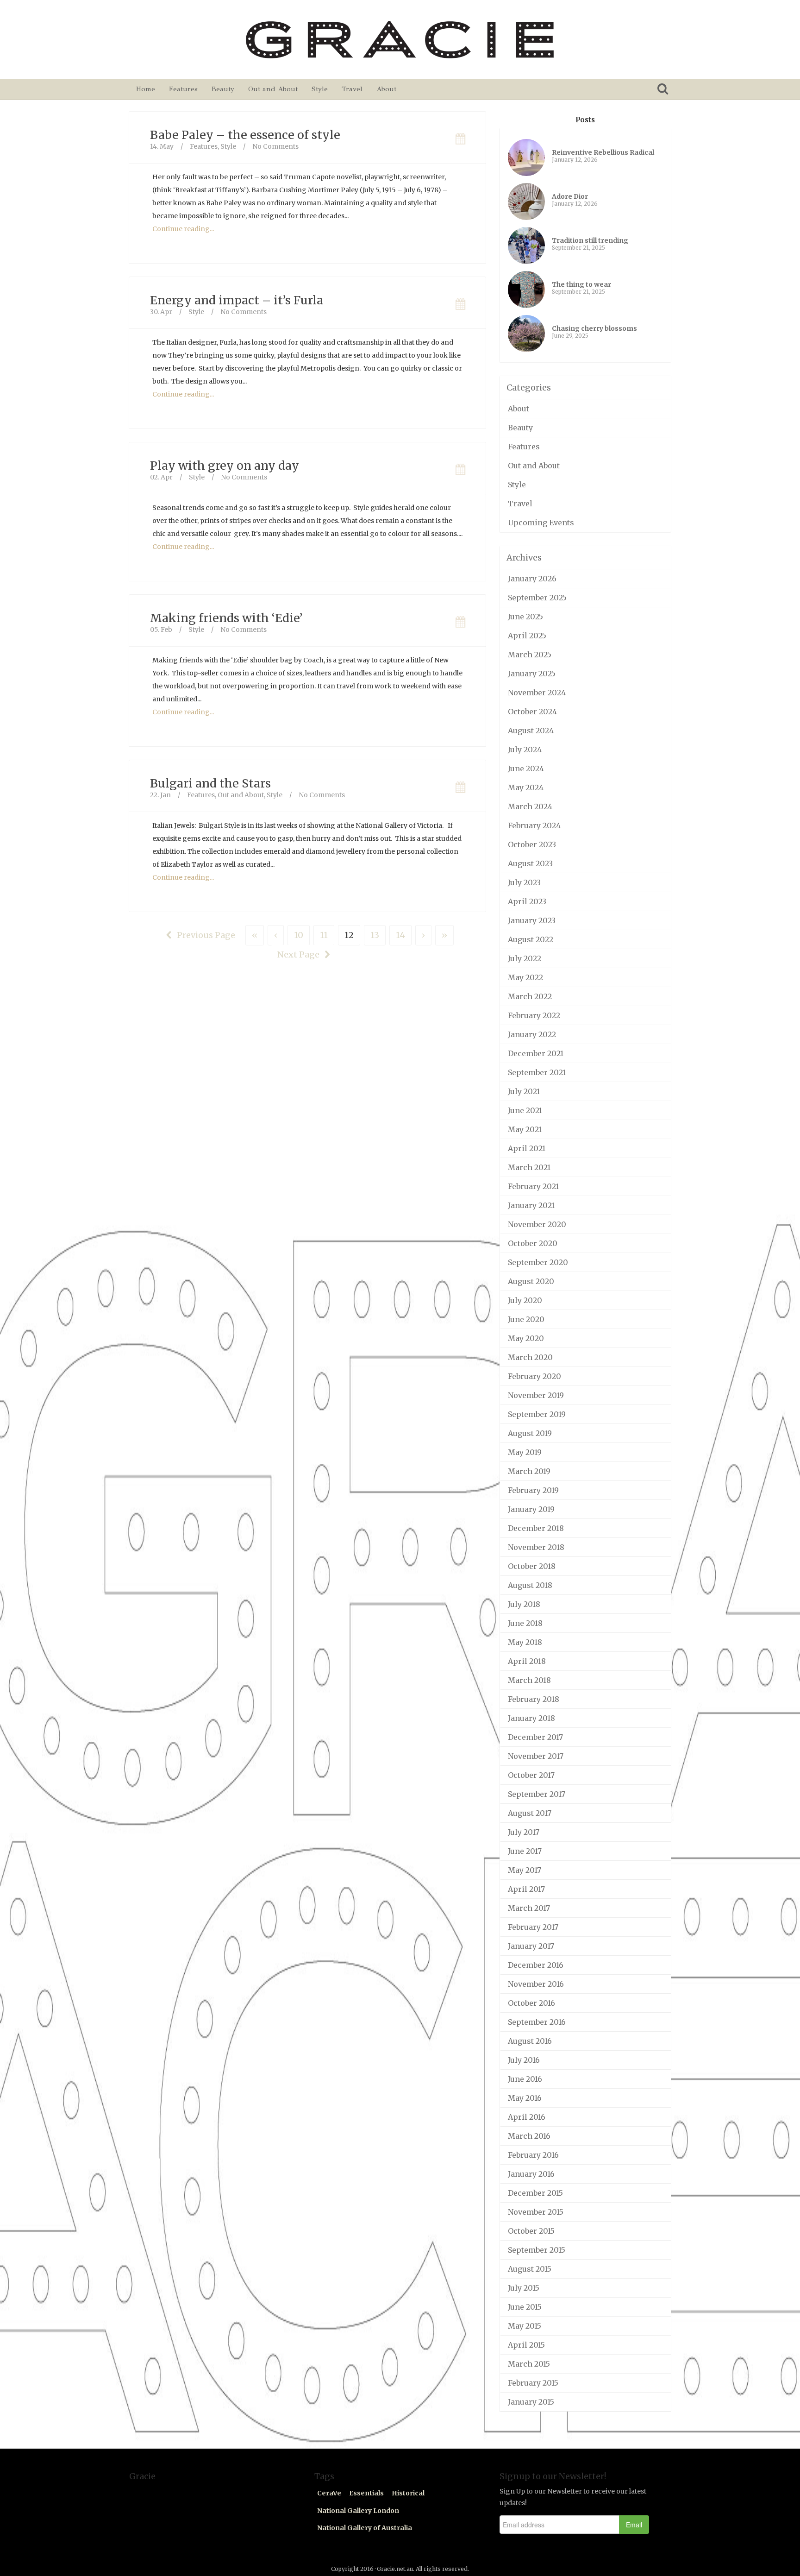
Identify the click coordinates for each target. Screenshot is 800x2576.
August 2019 (530, 1433)
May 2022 (525, 977)
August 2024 (531, 731)
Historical (408, 2493)
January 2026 (532, 579)
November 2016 (536, 1984)
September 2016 (537, 2022)
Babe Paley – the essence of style (245, 135)
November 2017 (536, 1756)
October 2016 (531, 2003)
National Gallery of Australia (365, 2528)
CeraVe (329, 2493)
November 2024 (537, 693)
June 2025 (525, 617)
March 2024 (530, 806)
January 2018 (531, 1718)
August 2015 (530, 2269)
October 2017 (531, 1775)
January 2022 (532, 1034)
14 (400, 935)
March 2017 (529, 1908)
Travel (352, 89)
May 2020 (526, 1338)
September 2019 (537, 1414)
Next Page (299, 954)
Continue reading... (183, 229)
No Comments (275, 146)
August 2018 (530, 1585)
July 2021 (524, 1091)
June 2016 (525, 2079)
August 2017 (530, 1813)
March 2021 (529, 1167)
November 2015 (536, 2212)
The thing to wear (581, 284)
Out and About (273, 89)
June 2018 (525, 1623)
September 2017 (537, 1794)
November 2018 (536, 1547)
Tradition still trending (590, 240)
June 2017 (525, 1851)
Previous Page (205, 935)
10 (299, 935)
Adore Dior (570, 196)
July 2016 (524, 2060)
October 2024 (532, 712)
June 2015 (525, 2307)
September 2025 (537, 598)
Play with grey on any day (225, 466)
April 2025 (527, 636)
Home (146, 89)
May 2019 (525, 1452)
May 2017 (525, 1870)
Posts (585, 120)
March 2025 (530, 655)
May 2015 (525, 2326)
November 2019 (536, 1395)
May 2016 (525, 2098)
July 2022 (525, 958)
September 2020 (538, 1262)
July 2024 (525, 749)
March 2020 (530, 1357)
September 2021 (537, 1072)
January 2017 (531, 1946)
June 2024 (526, 768)
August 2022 (531, 939)
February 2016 (533, 2155)
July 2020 (525, 1300)
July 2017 (524, 1832)
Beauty (223, 89)
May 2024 (526, 787)
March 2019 (529, 1471)
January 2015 (531, 2402)
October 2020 (533, 1243)
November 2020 (537, 1224)
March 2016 (529, 2136)
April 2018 (527, 1661)
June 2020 (526, 1319)
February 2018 (534, 1699)
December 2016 (536, 1965)
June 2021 (525, 1110)
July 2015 (524, 2288)
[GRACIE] (400, 39)
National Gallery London (358, 2511)
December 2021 (536, 1053)
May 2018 (525, 1642)
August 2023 (530, 863)
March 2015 (529, 2364)
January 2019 (531, 1509)
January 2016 (531, 2174)
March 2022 (530, 996)
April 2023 (527, 901)
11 (324, 935)
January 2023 (532, 920)
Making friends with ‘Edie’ (226, 618)
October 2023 (532, 844)
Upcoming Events (541, 523)
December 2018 (536, 1528)
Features (183, 89)
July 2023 (524, 882)
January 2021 (531, 1205)
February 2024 (534, 825)
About (386, 89)
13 (375, 935)
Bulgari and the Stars (210, 783)
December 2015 (535, 2193)
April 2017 (526, 1889)
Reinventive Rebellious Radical (603, 152)
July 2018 (524, 1604)
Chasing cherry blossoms (594, 328)
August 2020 (531, 1281)
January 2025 (532, 674)
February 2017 (533, 1927)
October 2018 (532, 1566)
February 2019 (533, 1490)
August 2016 (530, 2041)
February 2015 (533, 2383)
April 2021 (527, 1148)
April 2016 (527, 2117)
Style (320, 89)
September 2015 (537, 2250)
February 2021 (533, 1186)
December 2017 (535, 1737)
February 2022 (534, 1015)
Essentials (366, 2493)
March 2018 (529, 1680)
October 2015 (531, 2231)
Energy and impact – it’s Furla (237, 300)
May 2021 (525, 1129)
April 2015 (526, 2345)
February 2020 (534, 1376)
